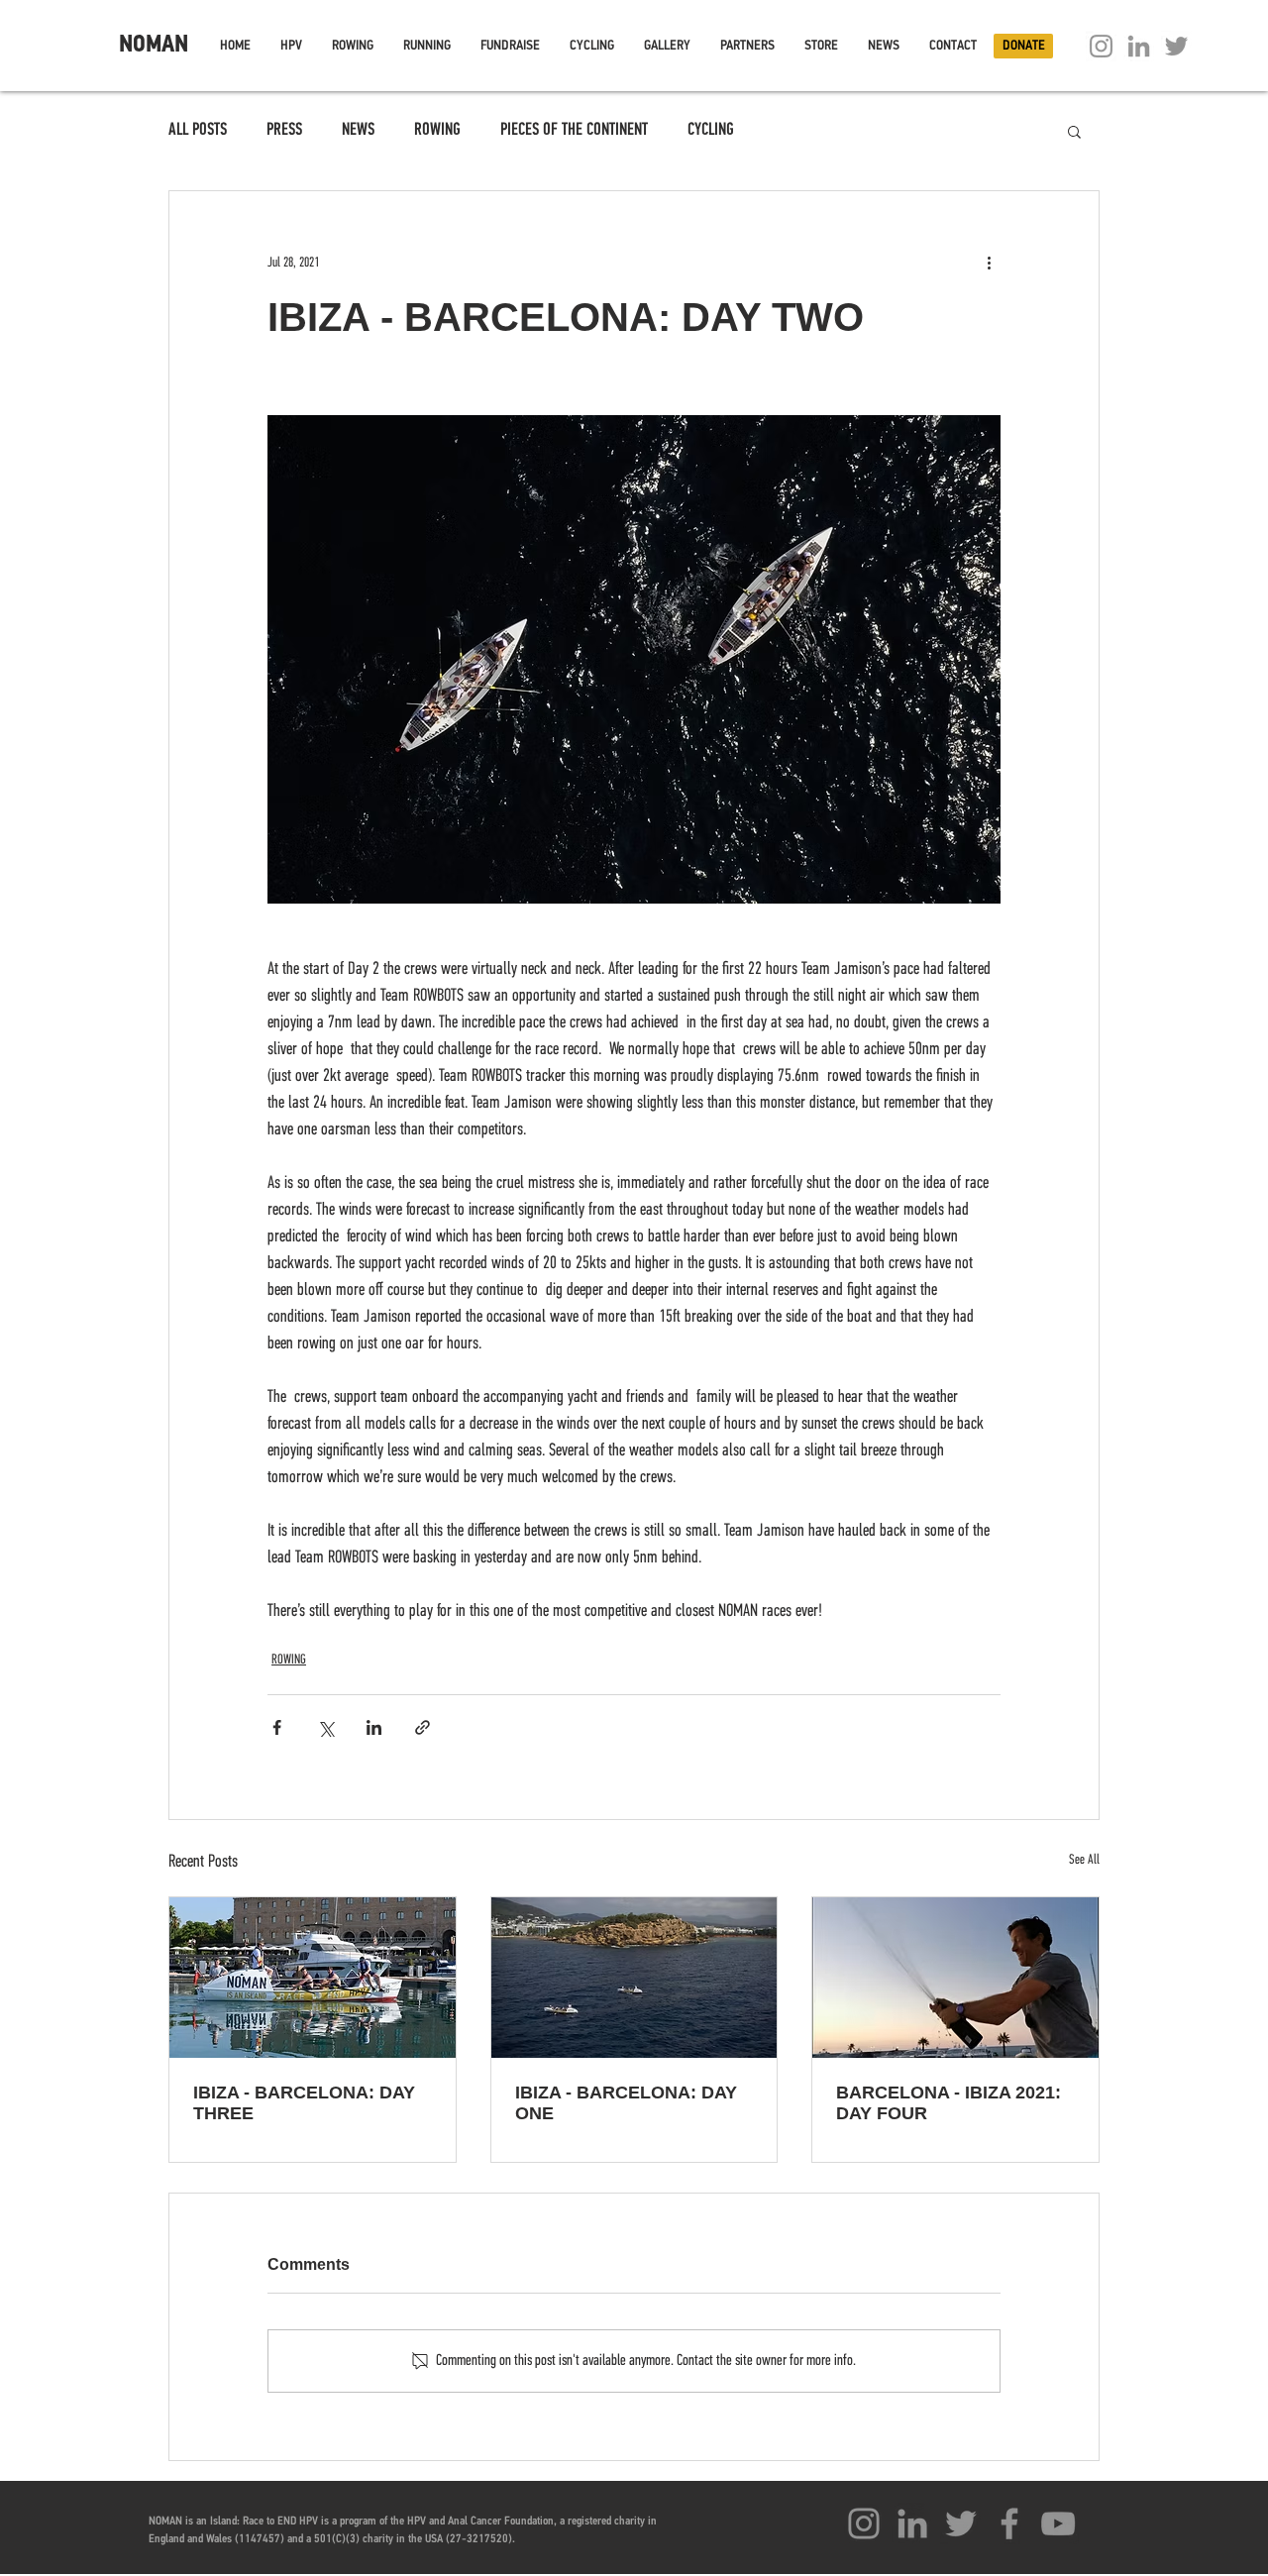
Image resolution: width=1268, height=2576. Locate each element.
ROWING (437, 131)
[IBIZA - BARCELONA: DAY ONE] (634, 1978)
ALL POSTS (198, 131)
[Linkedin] (1139, 46)
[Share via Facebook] (277, 1727)
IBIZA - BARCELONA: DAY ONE (626, 2103)
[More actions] (989, 263)
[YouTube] (1058, 2523)
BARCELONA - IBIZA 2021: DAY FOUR (949, 2103)
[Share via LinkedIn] (374, 1727)
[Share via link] (423, 1727)
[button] (291, 46)
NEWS (358, 131)
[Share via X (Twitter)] (325, 1727)
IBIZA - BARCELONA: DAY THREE (304, 2103)
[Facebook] (1009, 2523)
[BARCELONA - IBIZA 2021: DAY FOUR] (955, 1978)
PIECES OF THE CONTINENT (574, 131)
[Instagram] (1101, 46)
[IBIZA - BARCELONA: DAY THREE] (313, 1978)
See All (1084, 1860)
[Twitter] (1176, 46)
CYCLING (711, 131)
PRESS (284, 131)
